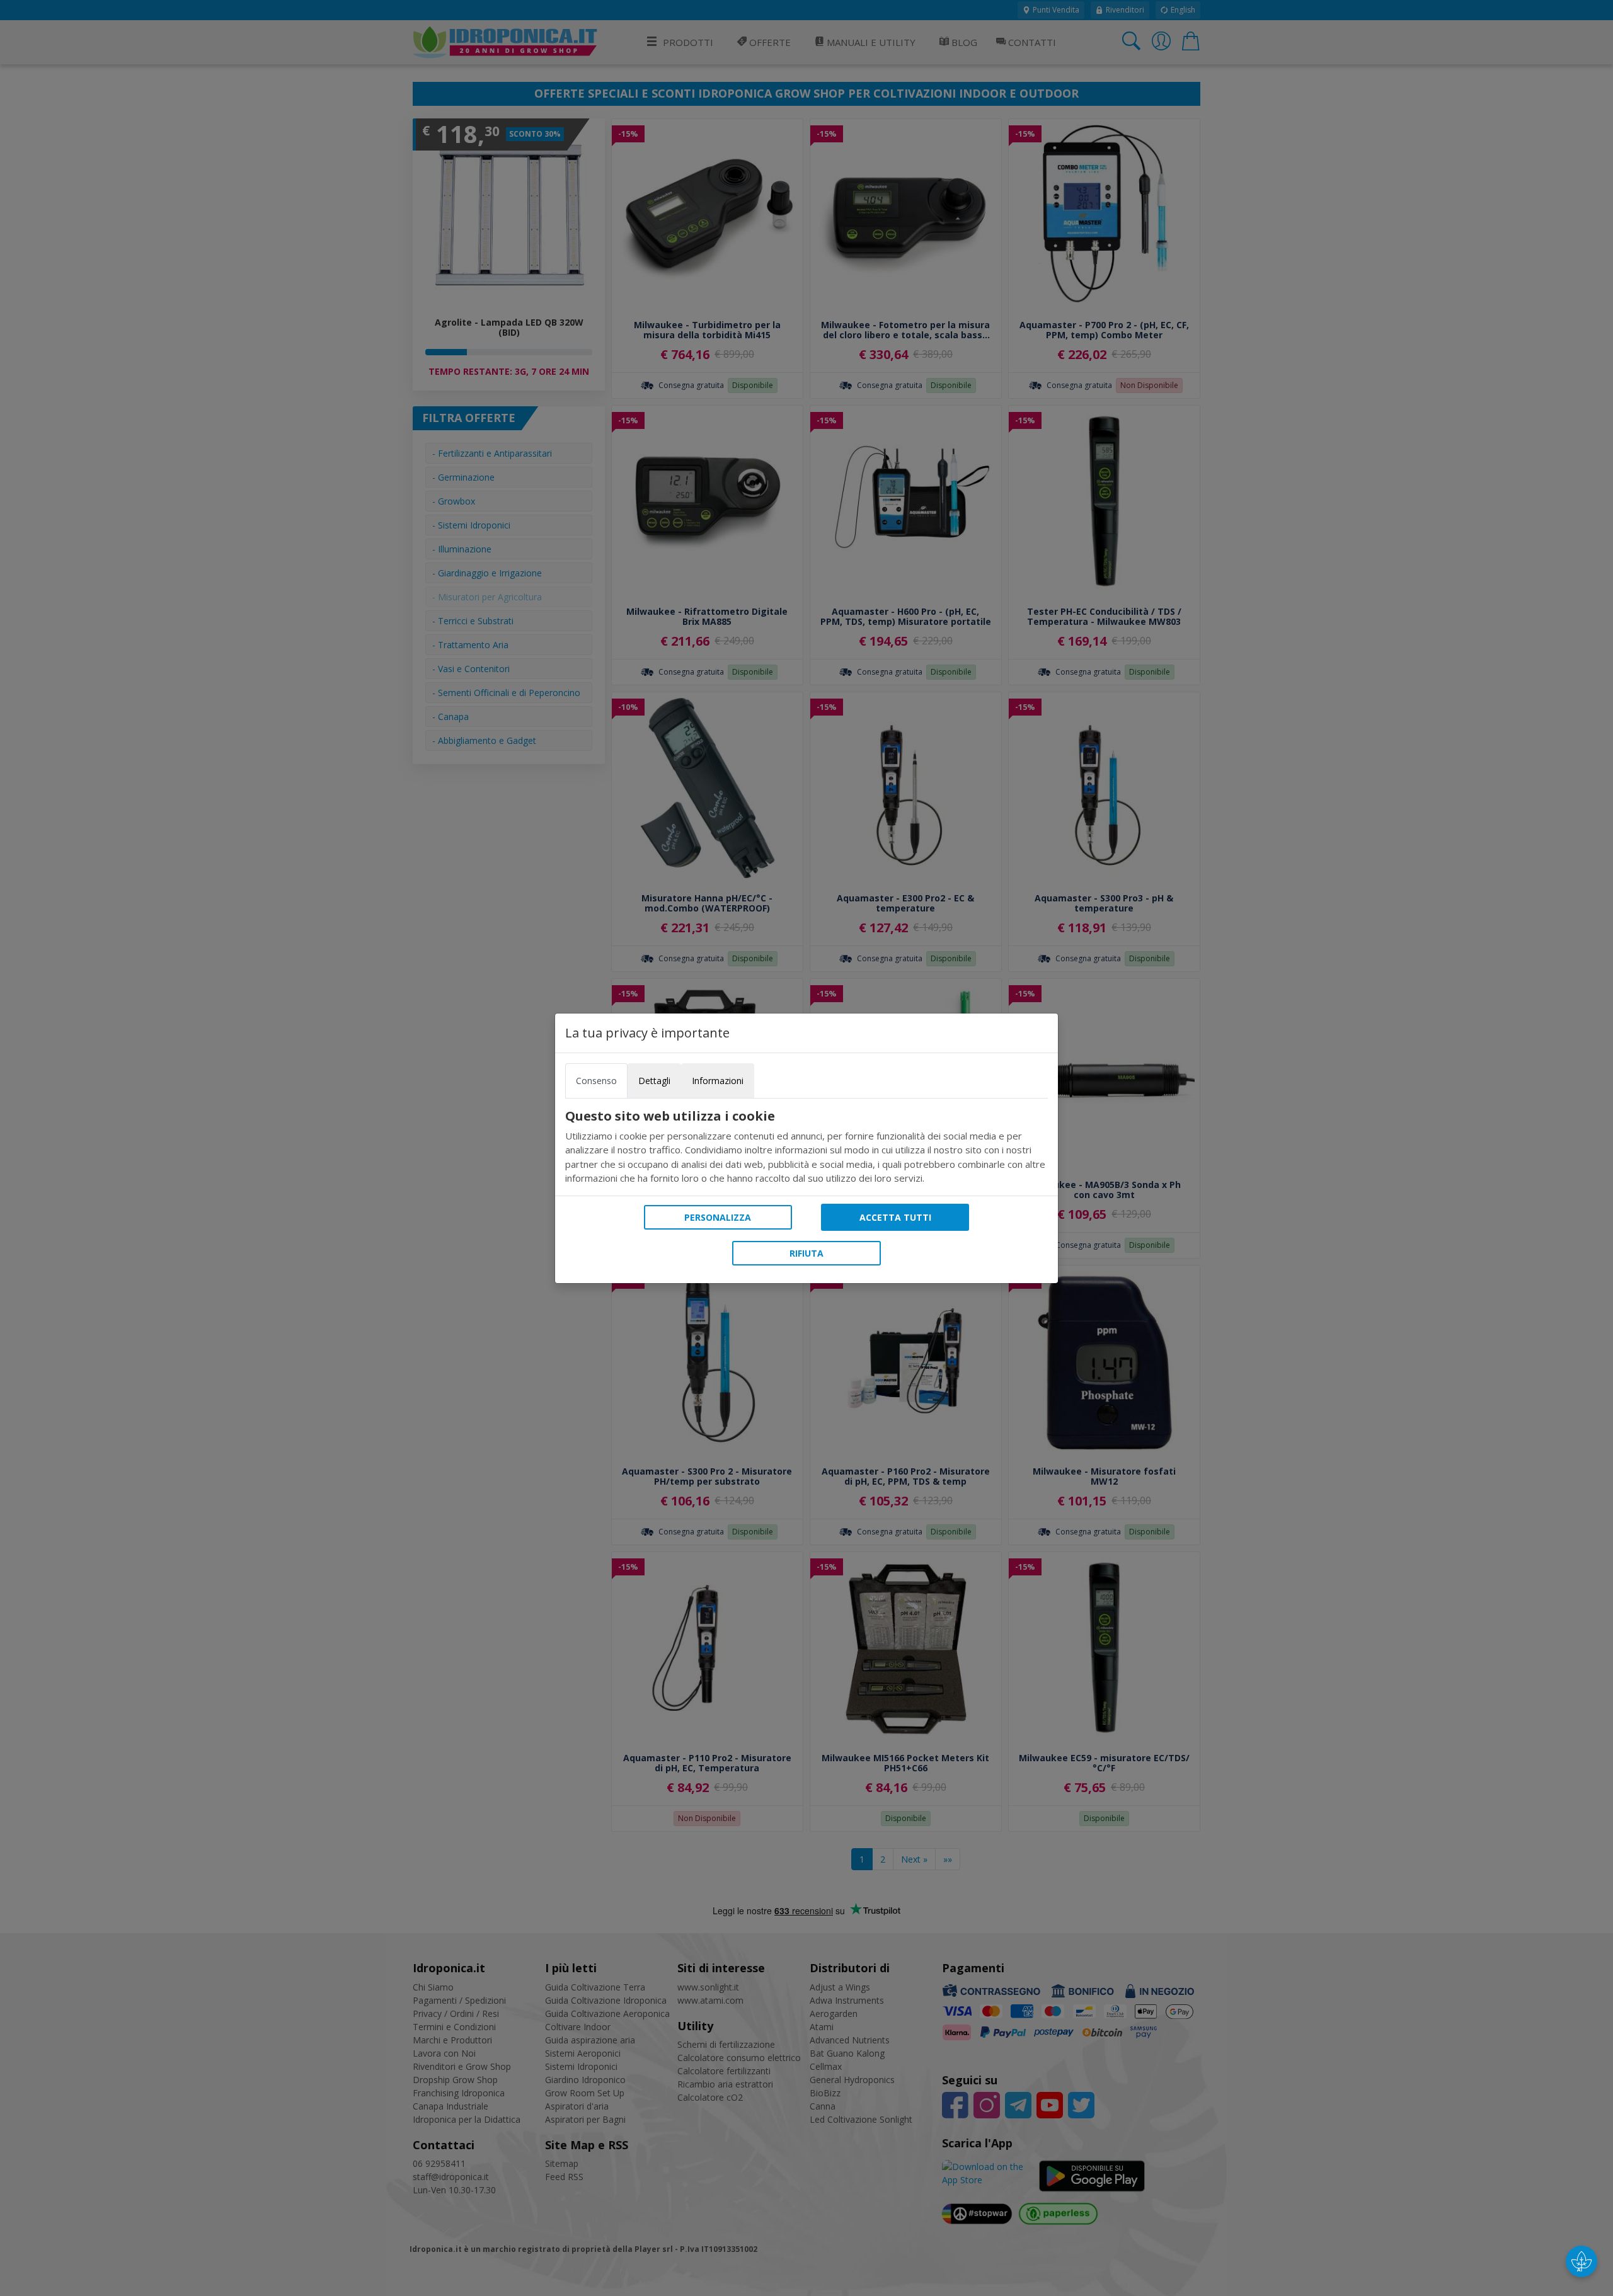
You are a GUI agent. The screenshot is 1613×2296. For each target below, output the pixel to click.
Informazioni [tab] (718, 1081)
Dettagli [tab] (654, 1081)
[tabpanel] (806, 1147)
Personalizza (718, 1217)
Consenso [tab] (596, 1081)
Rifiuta (806, 1253)
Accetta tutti (895, 1217)
